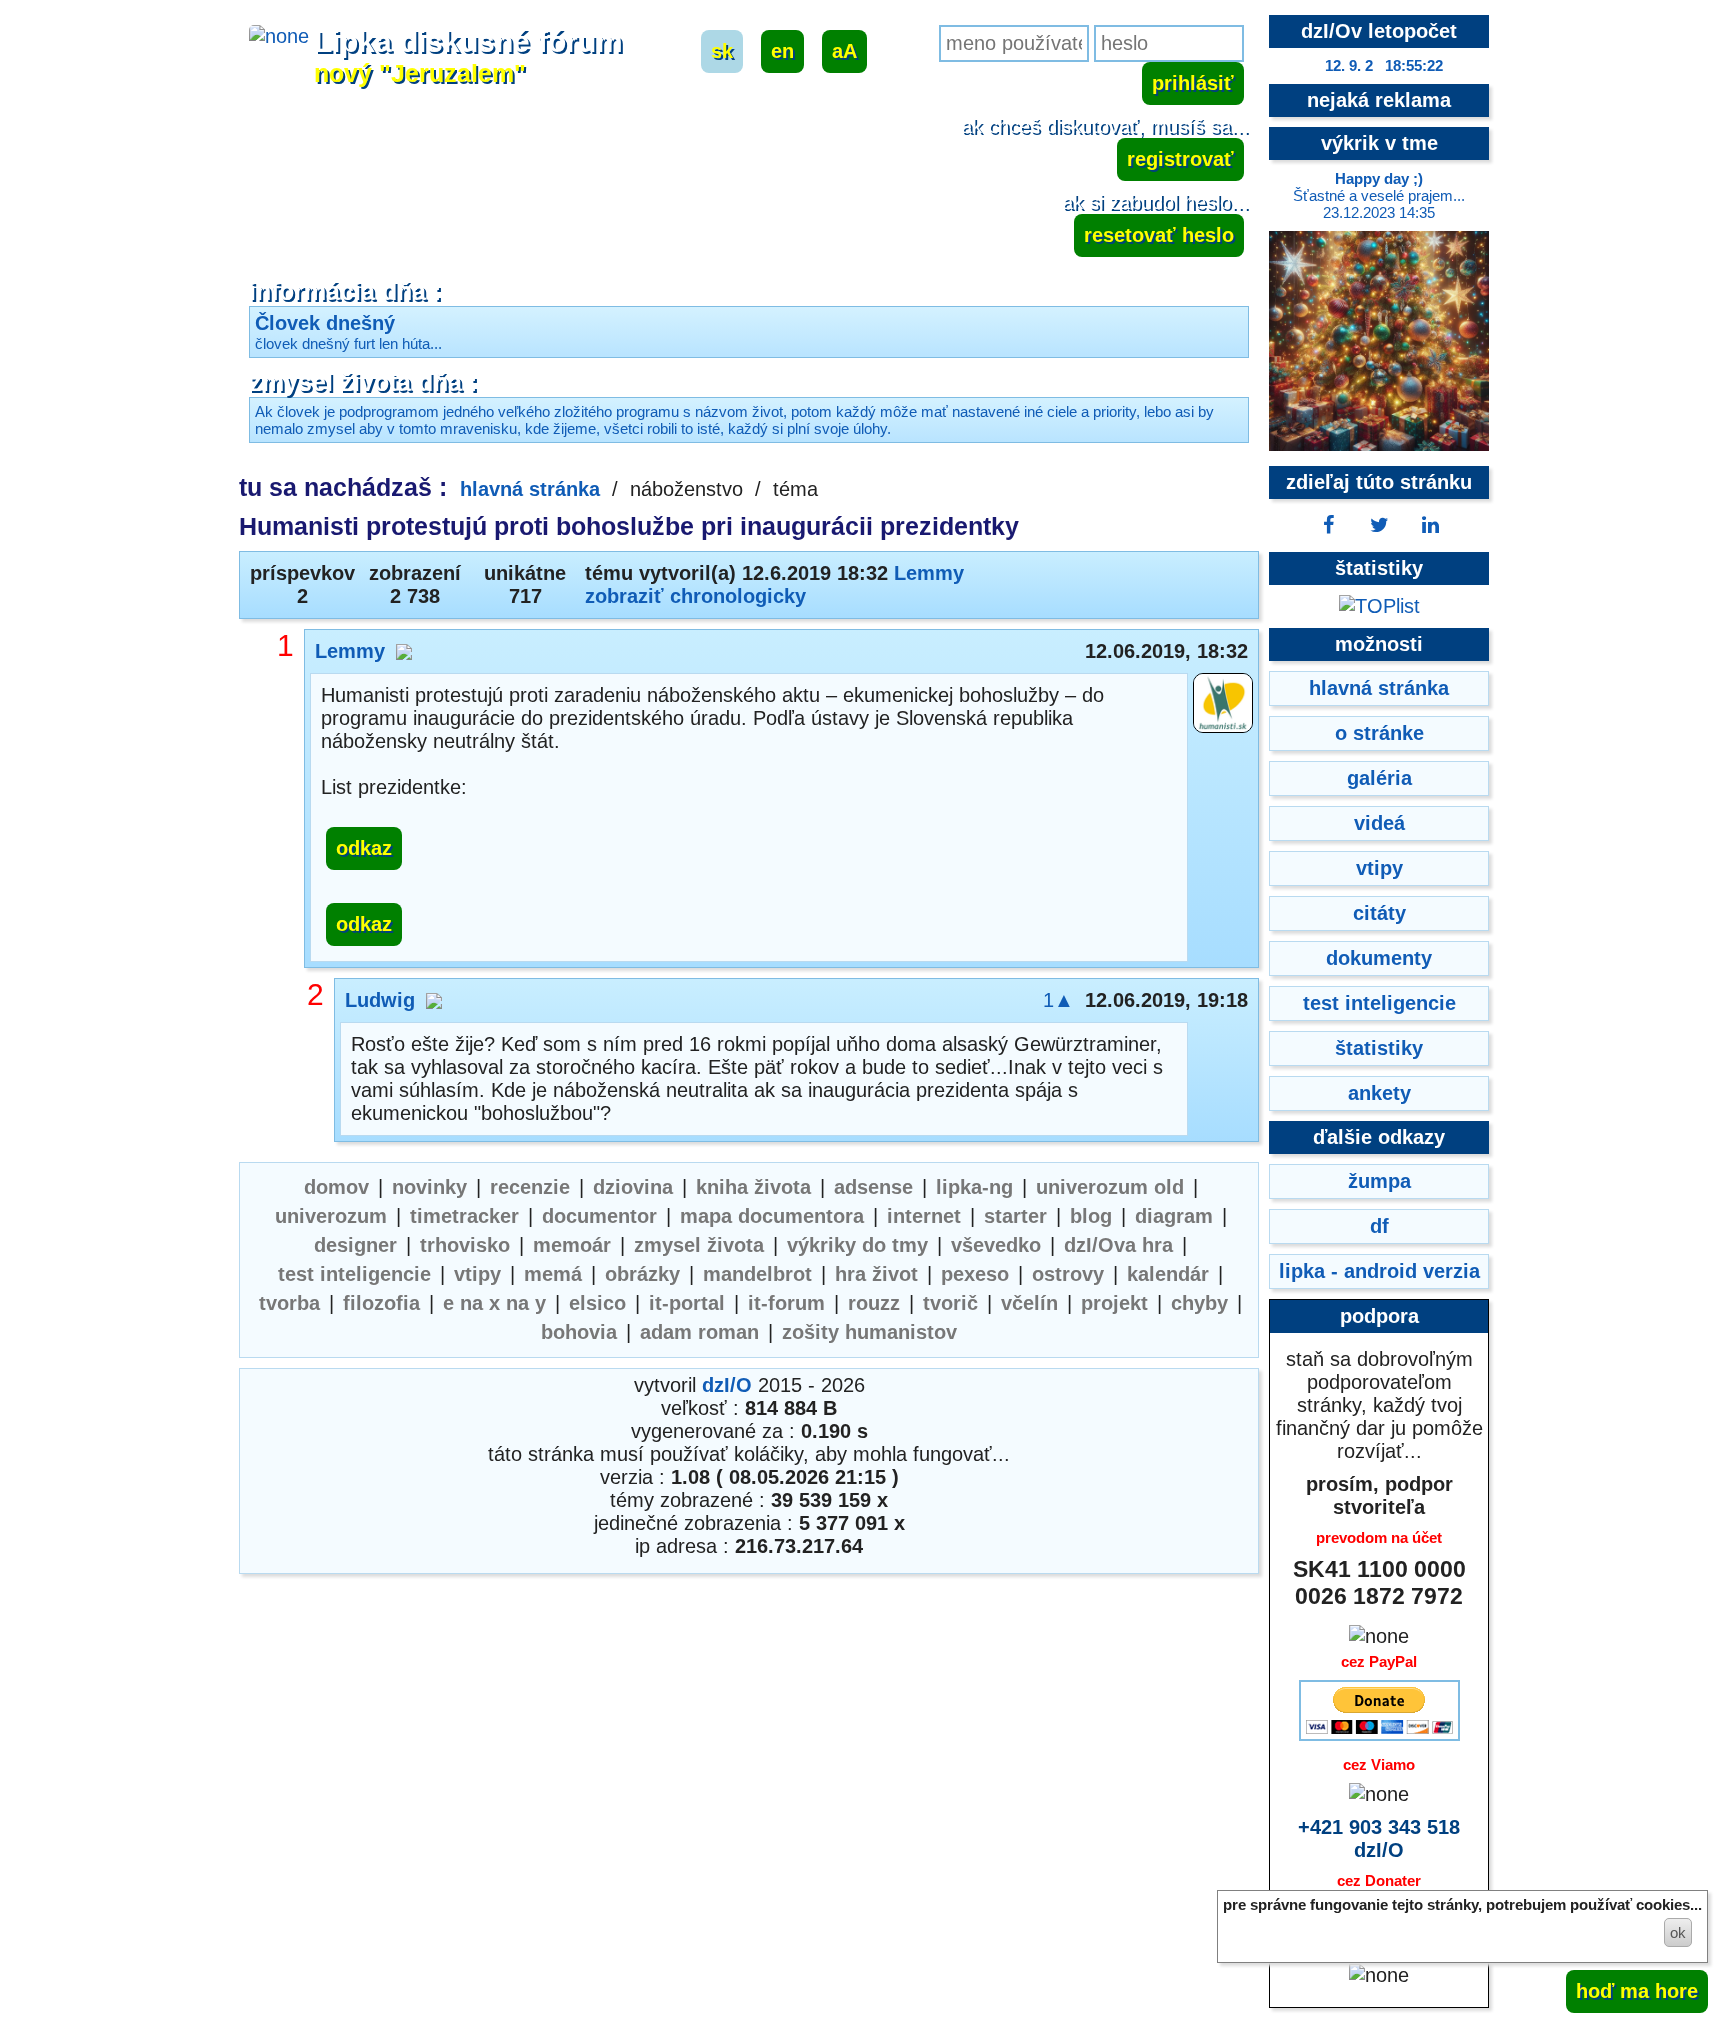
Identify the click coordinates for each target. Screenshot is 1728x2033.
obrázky (642, 1274)
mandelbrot (757, 1274)
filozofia (381, 1303)
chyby (1199, 1303)
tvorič (950, 1303)
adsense (873, 1187)
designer (355, 1245)
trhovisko (465, 1245)
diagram (1174, 1216)
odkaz (364, 848)
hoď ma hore (1637, 1991)
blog (1091, 1216)
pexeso (975, 1274)
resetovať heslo (1159, 235)
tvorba (289, 1303)
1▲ (1058, 1000)
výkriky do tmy (857, 1245)
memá (553, 1274)
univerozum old (1110, 1187)
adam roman (699, 1332)
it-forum (786, 1303)
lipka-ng (974, 1187)
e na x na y (494, 1303)
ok (1678, 1932)
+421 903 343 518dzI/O (1379, 1838)
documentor (599, 1216)
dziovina (633, 1187)
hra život (876, 1274)
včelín (1029, 1303)
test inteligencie (354, 1274)
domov (336, 1187)
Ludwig (380, 1000)
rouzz (874, 1303)
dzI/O (727, 1385)
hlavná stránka (530, 489)
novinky (429, 1187)
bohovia (579, 1332)
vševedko (996, 1245)
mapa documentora (772, 1216)
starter (1015, 1216)
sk (722, 51)
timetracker (464, 1216)
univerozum (331, 1216)
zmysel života (699, 1245)
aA (844, 51)
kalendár (1168, 1274)
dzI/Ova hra (1118, 1245)
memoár (572, 1245)
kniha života (753, 1187)
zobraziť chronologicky (695, 596)
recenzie (530, 1187)
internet (924, 1216)
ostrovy (1068, 1274)
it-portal (687, 1303)
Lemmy (929, 573)
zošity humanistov (869, 1332)
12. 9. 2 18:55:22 (1384, 65)
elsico (597, 1303)
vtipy (477, 1274)
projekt (1114, 1303)
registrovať (1180, 159)
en (782, 51)
